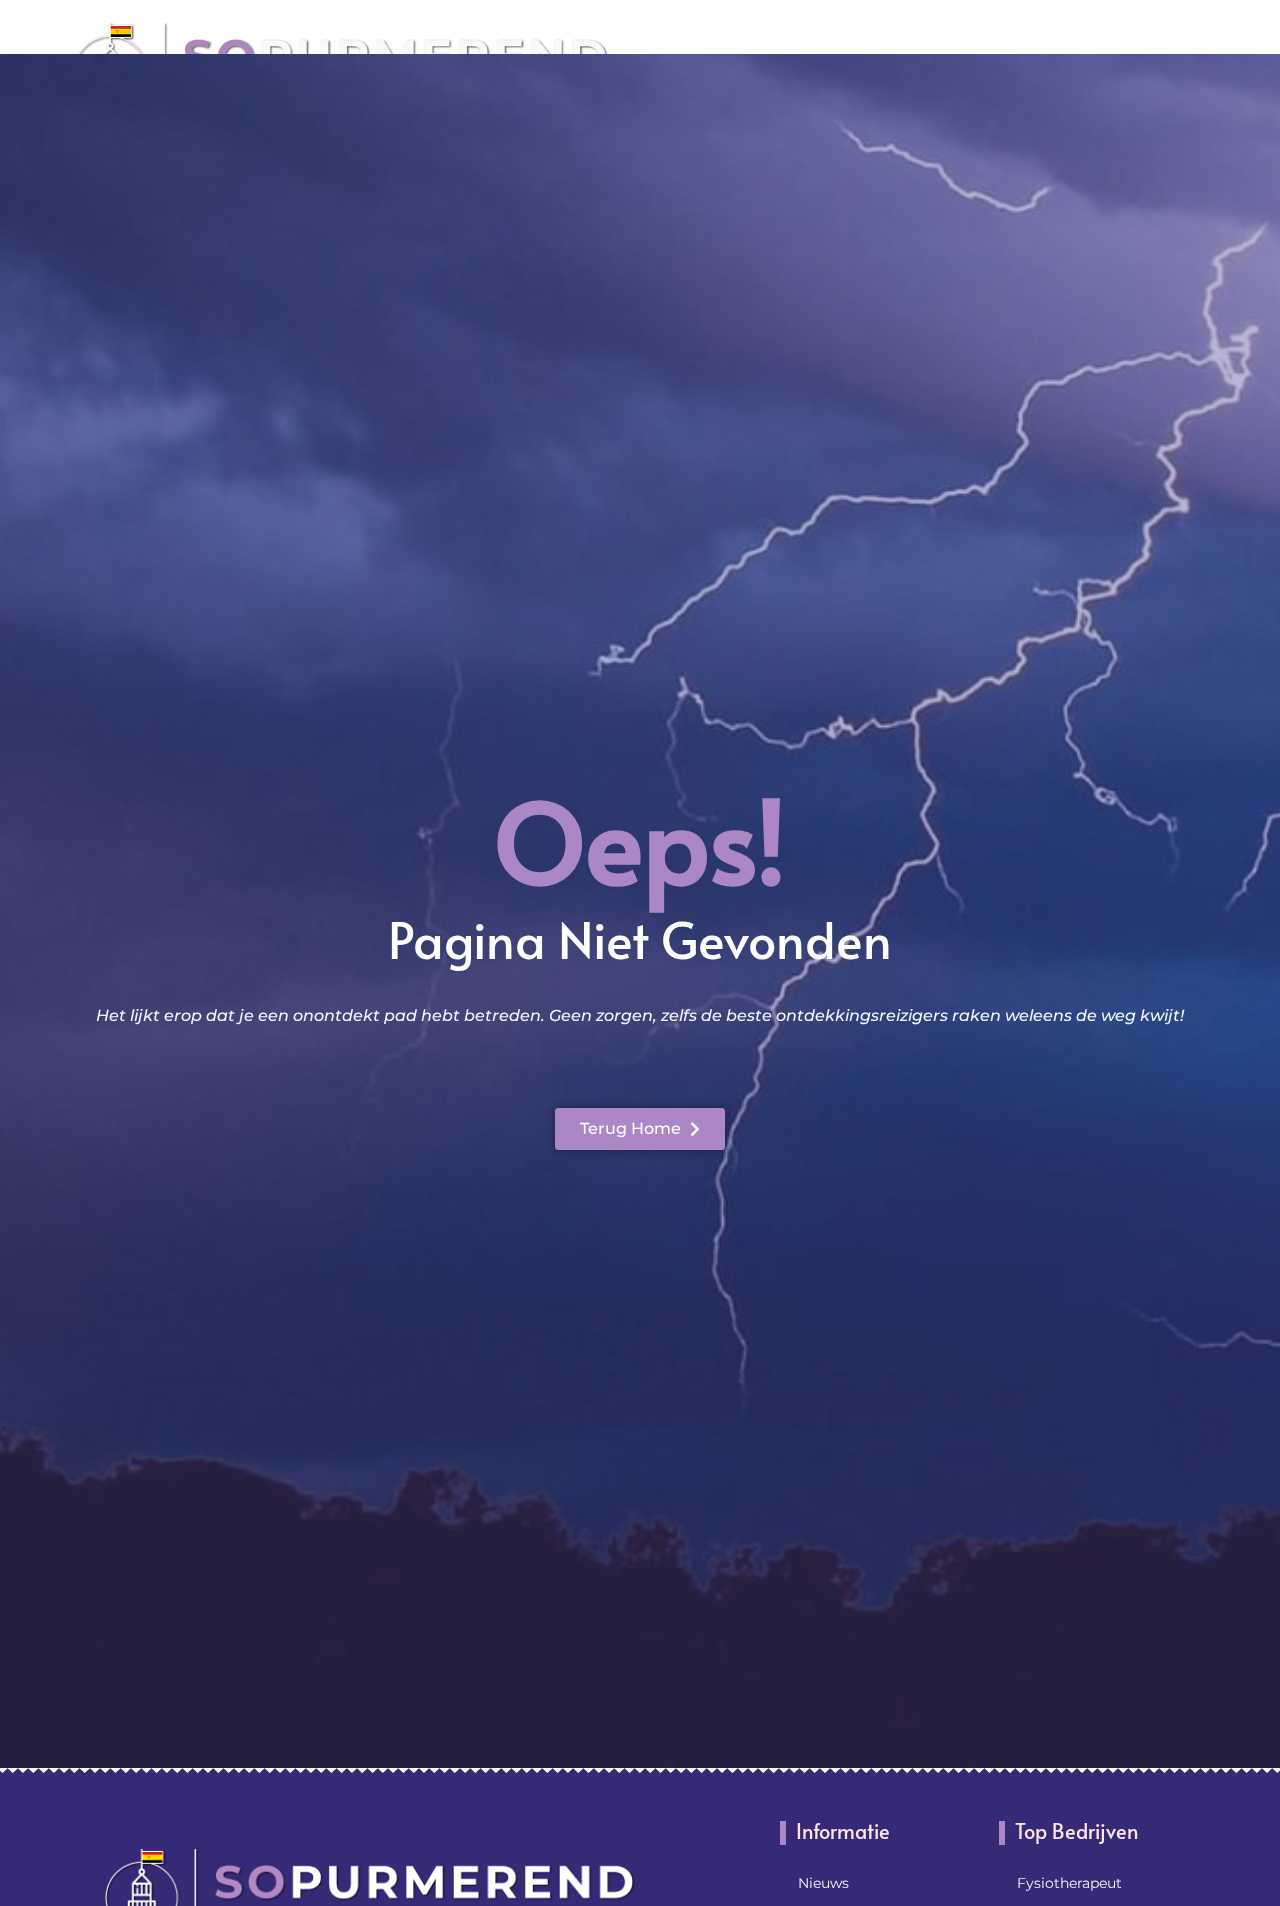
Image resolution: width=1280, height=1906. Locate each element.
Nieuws (823, 1883)
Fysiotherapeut (1069, 1883)
